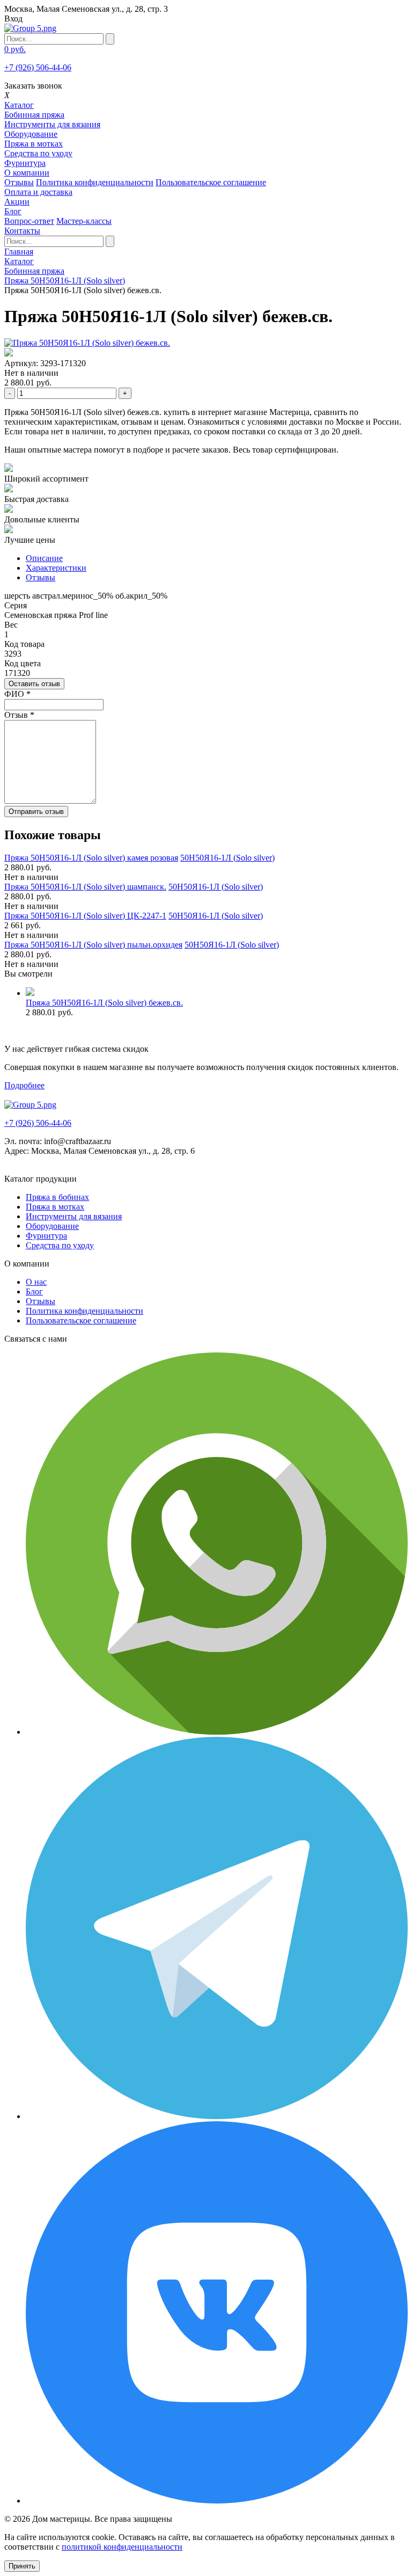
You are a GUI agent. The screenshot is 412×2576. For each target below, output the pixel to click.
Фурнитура (25, 163)
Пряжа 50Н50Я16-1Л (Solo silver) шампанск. (85, 887)
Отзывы (19, 182)
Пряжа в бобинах (57, 1197)
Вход (13, 19)
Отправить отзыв (36, 812)
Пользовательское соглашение (211, 182)
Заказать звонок (33, 86)
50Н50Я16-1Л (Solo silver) (227, 858)
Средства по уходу (38, 153)
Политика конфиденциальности (95, 182)
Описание (44, 558)
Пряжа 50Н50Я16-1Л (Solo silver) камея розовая (91, 858)
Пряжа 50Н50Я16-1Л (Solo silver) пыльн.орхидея (93, 945)
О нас (36, 1282)
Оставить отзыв (34, 684)
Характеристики (56, 568)
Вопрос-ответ (29, 221)
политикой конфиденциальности (122, 2547)
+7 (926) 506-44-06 (38, 67)
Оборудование (31, 134)
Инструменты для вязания (52, 124)
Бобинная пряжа (34, 115)
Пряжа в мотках (34, 144)
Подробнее (24, 1085)
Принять (22, 2566)
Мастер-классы (84, 221)
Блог (34, 1291)
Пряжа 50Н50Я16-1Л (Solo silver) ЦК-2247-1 (85, 916)
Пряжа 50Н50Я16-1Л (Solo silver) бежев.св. (104, 1003)
